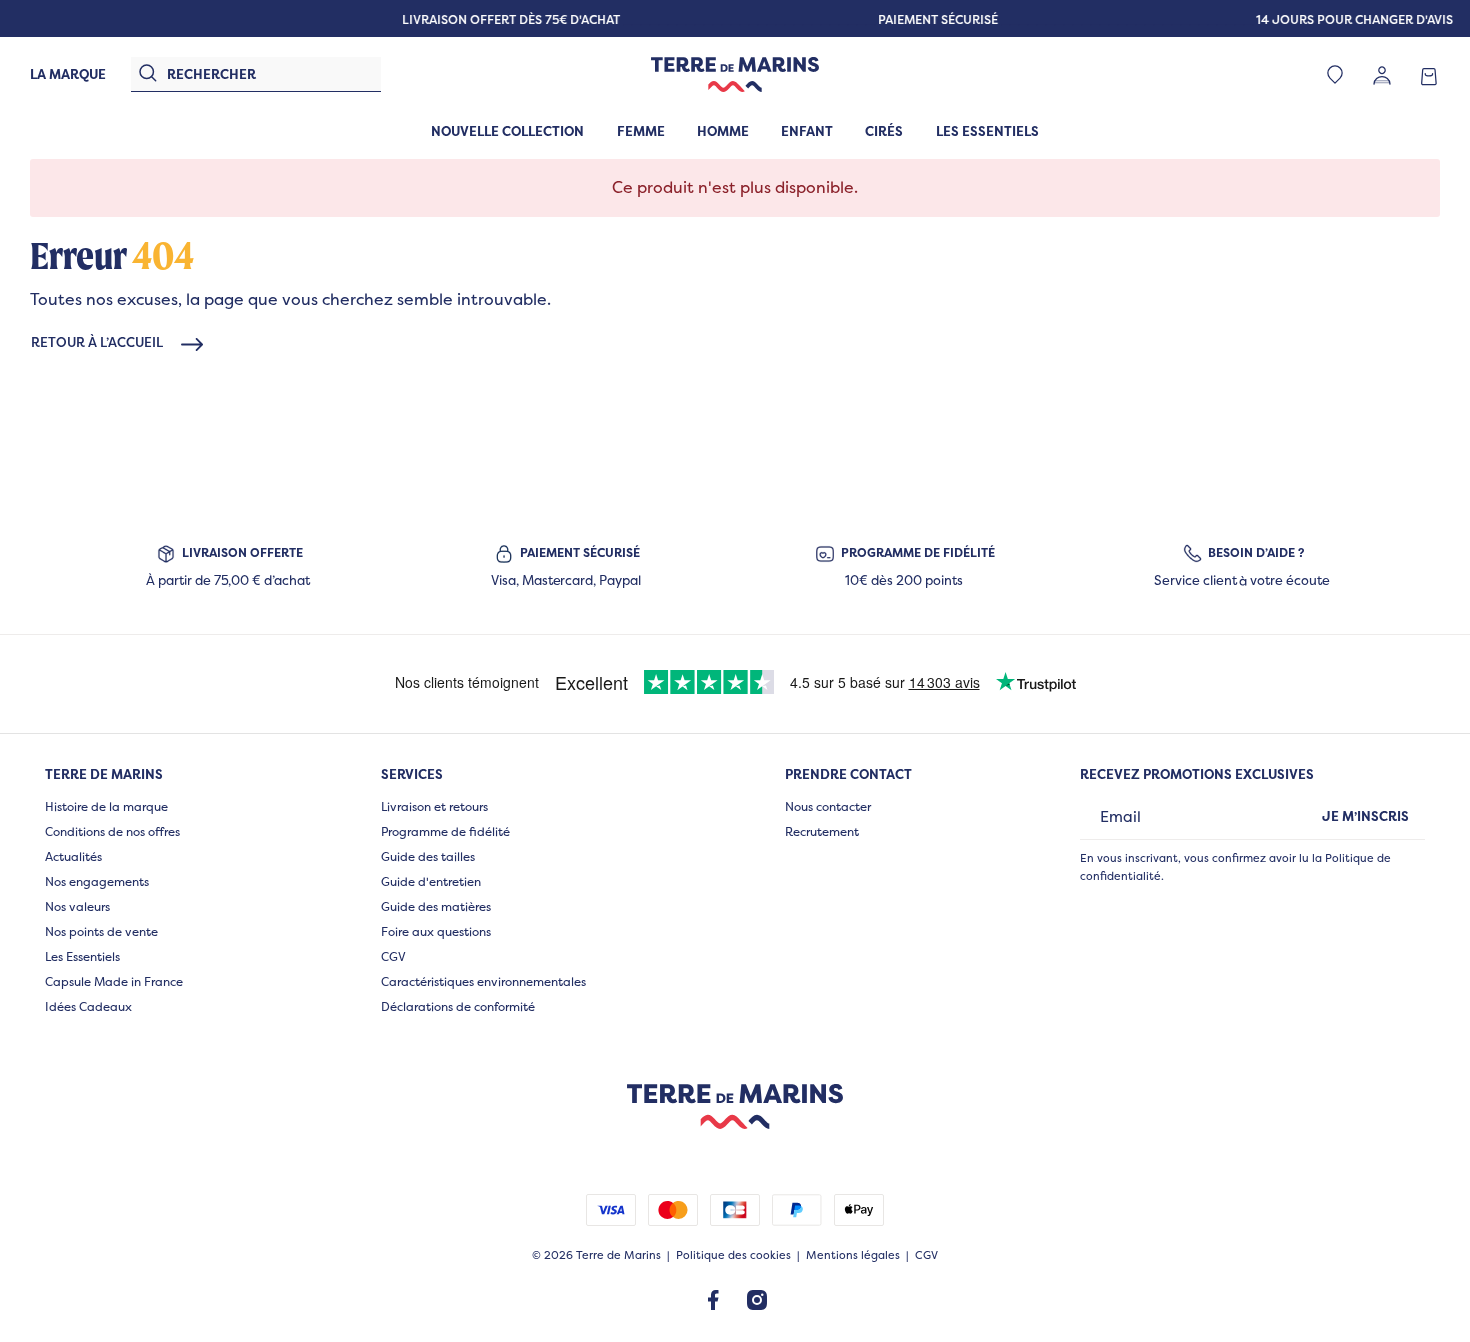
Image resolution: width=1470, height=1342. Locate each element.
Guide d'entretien (431, 881)
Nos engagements (97, 881)
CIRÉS (884, 131)
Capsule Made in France (114, 981)
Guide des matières (436, 906)
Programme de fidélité (445, 831)
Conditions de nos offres (112, 831)
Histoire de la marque (106, 806)
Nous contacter (828, 806)
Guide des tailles (428, 856)
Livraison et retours (434, 806)
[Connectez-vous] (1382, 74)
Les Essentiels (82, 956)
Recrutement (822, 831)
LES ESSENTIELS (987, 131)
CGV (393, 956)
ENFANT (807, 131)
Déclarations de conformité (458, 1006)
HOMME (723, 131)
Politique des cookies (733, 1255)
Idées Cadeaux (88, 1006)
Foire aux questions (436, 931)
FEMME (641, 131)
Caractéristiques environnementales (483, 981)
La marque (68, 74)
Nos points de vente (101, 931)
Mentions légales (853, 1255)
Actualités (73, 856)
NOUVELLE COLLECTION (507, 131)
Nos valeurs (77, 906)
